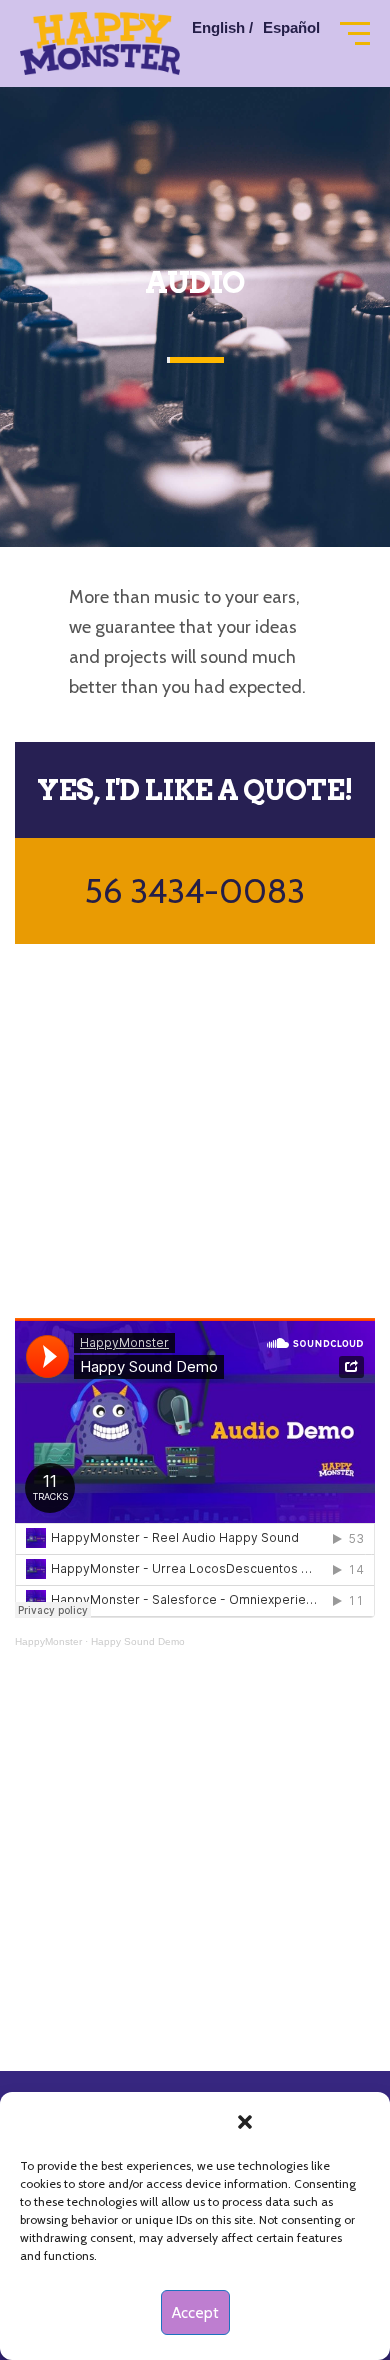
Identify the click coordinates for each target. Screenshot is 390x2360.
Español (291, 27)
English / (222, 27)
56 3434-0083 (195, 891)
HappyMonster (48, 1641)
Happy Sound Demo (138, 1641)
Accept (195, 2313)
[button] (245, 2122)
